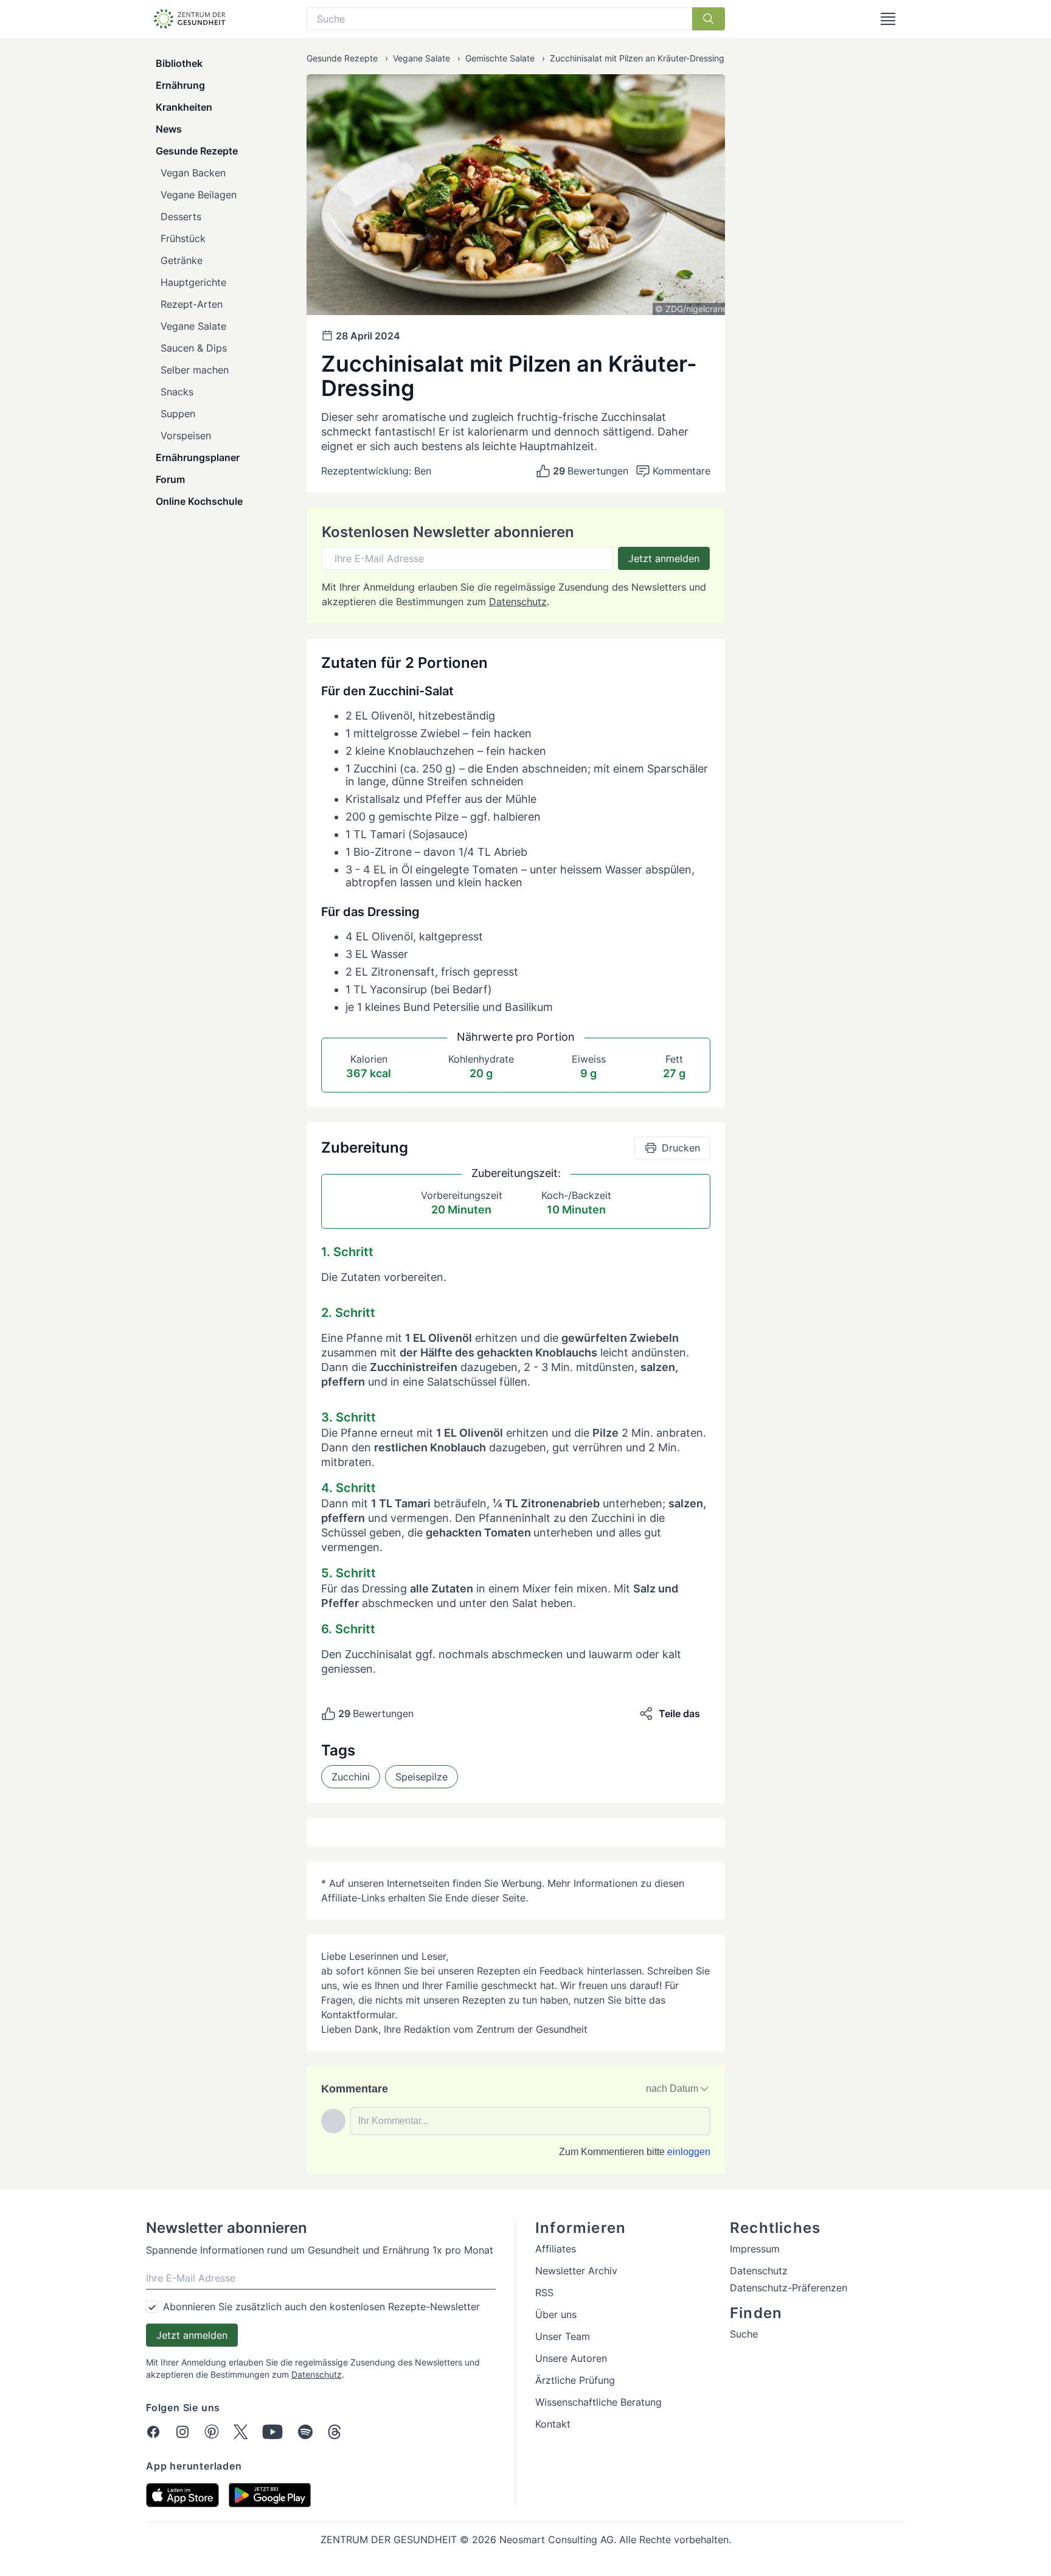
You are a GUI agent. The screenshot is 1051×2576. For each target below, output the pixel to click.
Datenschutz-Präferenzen (789, 2288)
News (169, 129)
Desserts (181, 217)
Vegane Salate (193, 326)
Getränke (182, 260)
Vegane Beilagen (199, 195)
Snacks (177, 392)
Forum (170, 479)
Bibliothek (179, 63)
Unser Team (563, 2336)
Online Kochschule (199, 501)
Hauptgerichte (193, 282)
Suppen (178, 414)
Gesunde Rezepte (197, 151)
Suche (744, 2334)
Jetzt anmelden (664, 558)
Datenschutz (518, 602)
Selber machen (195, 370)
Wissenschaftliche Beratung (598, 2402)
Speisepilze (421, 1777)
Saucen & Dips (194, 348)
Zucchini (351, 1777)
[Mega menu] (888, 19)
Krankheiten (184, 107)
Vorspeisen (186, 436)
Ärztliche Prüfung (575, 2380)
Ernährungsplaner (198, 457)
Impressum (755, 2249)
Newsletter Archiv (576, 2271)
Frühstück (183, 238)
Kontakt (553, 2424)
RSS (544, 2293)
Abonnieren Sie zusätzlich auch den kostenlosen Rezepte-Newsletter (321, 2307)
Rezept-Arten (192, 304)
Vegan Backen (193, 173)
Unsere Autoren (571, 2358)
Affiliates (556, 2249)
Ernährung (180, 85)
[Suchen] (709, 19)
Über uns (556, 2314)
